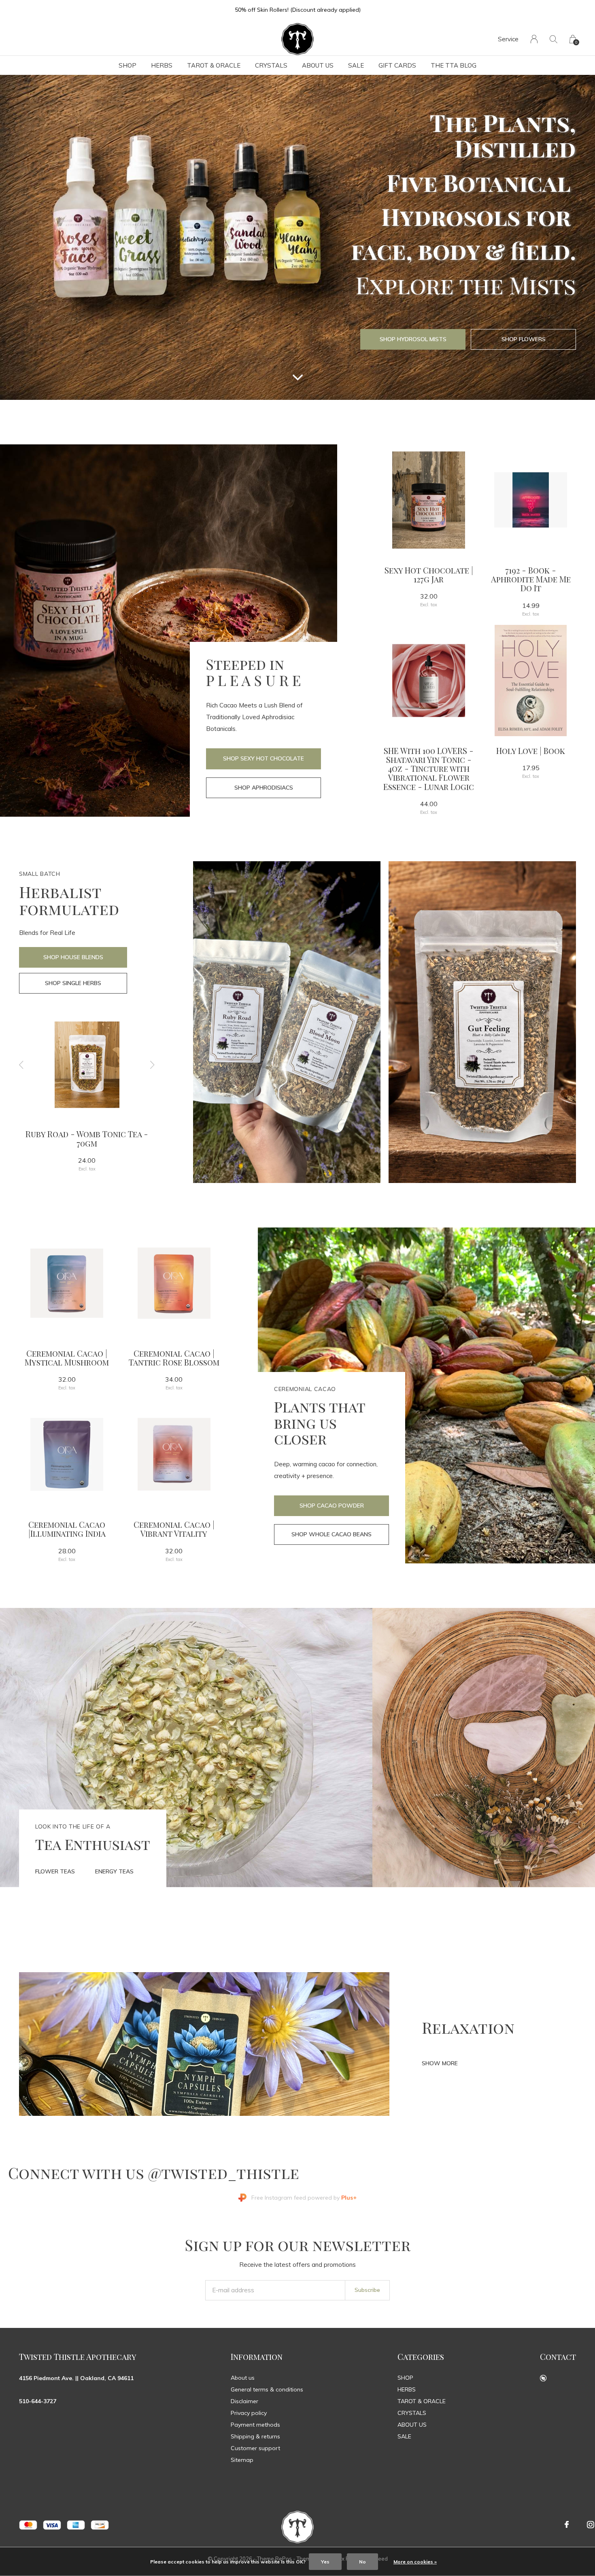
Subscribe (367, 2290)
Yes (325, 2562)
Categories (421, 2356)
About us (243, 2378)
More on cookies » (415, 2562)
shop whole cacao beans (331, 1534)
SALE (356, 65)
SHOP (127, 65)
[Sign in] (534, 39)
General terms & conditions (267, 2389)
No (362, 2562)
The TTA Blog (454, 65)
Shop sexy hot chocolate (263, 758)
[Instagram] (591, 2525)
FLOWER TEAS (55, 1871)
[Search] (554, 39)
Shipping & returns (255, 2436)
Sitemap (242, 2460)
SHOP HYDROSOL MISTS (413, 339)
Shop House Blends (73, 957)
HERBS (162, 65)
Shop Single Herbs (73, 983)
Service (508, 39)
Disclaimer (244, 2401)
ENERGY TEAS (114, 1871)
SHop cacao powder (332, 1506)
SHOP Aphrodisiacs (264, 788)
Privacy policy (249, 2413)
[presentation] (21, 1065)
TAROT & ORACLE (214, 65)
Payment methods (255, 2425)
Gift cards (397, 65)
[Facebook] (567, 2525)
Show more (440, 2063)
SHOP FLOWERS (524, 339)
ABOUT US (318, 65)
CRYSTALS (271, 65)
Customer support (255, 2448)
